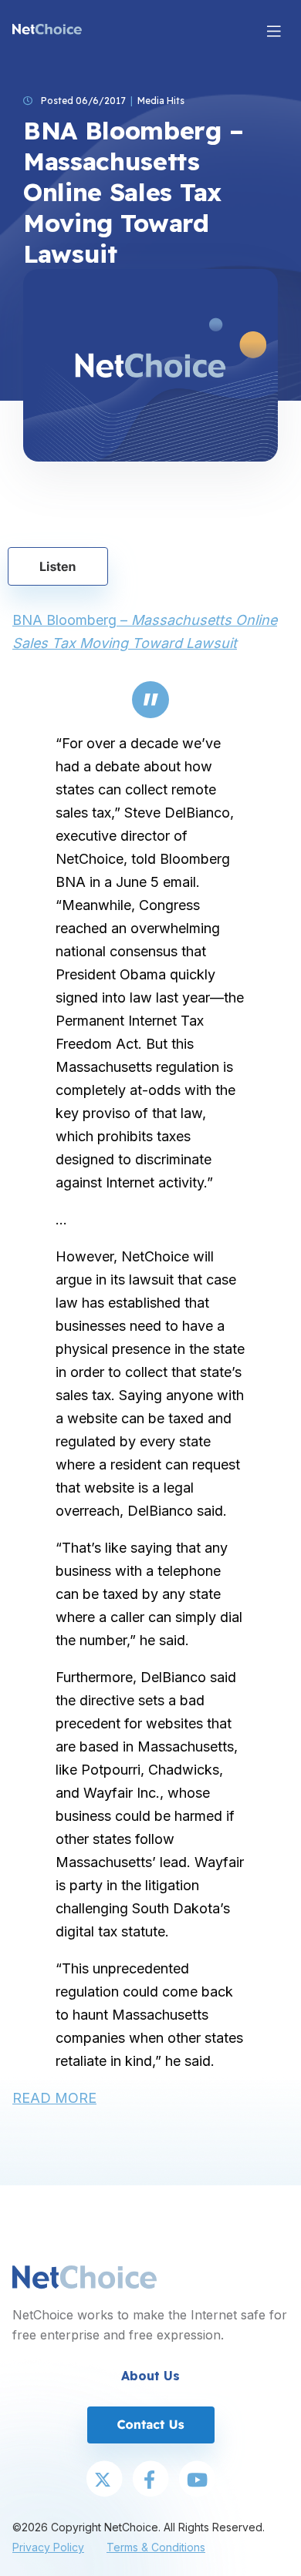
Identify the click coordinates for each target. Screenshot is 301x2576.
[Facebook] (150, 2480)
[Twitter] (104, 2480)
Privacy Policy (48, 2547)
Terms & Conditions (156, 2547)
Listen (58, 566)
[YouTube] (197, 2480)
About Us (150, 2376)
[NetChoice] (47, 31)
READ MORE (54, 2098)
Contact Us (150, 2424)
